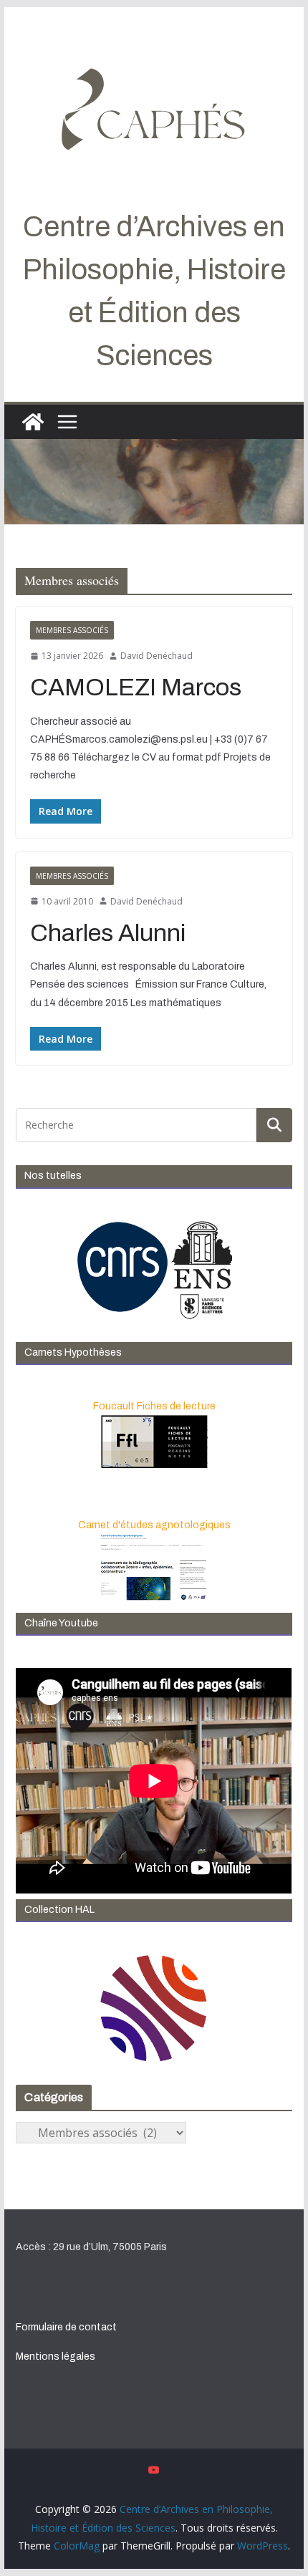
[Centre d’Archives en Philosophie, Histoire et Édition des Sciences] (33, 422)
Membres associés (72, 630)
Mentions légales (56, 2356)
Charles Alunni (108, 933)
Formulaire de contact (66, 2327)
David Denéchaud (157, 656)
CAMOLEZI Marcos (136, 687)
